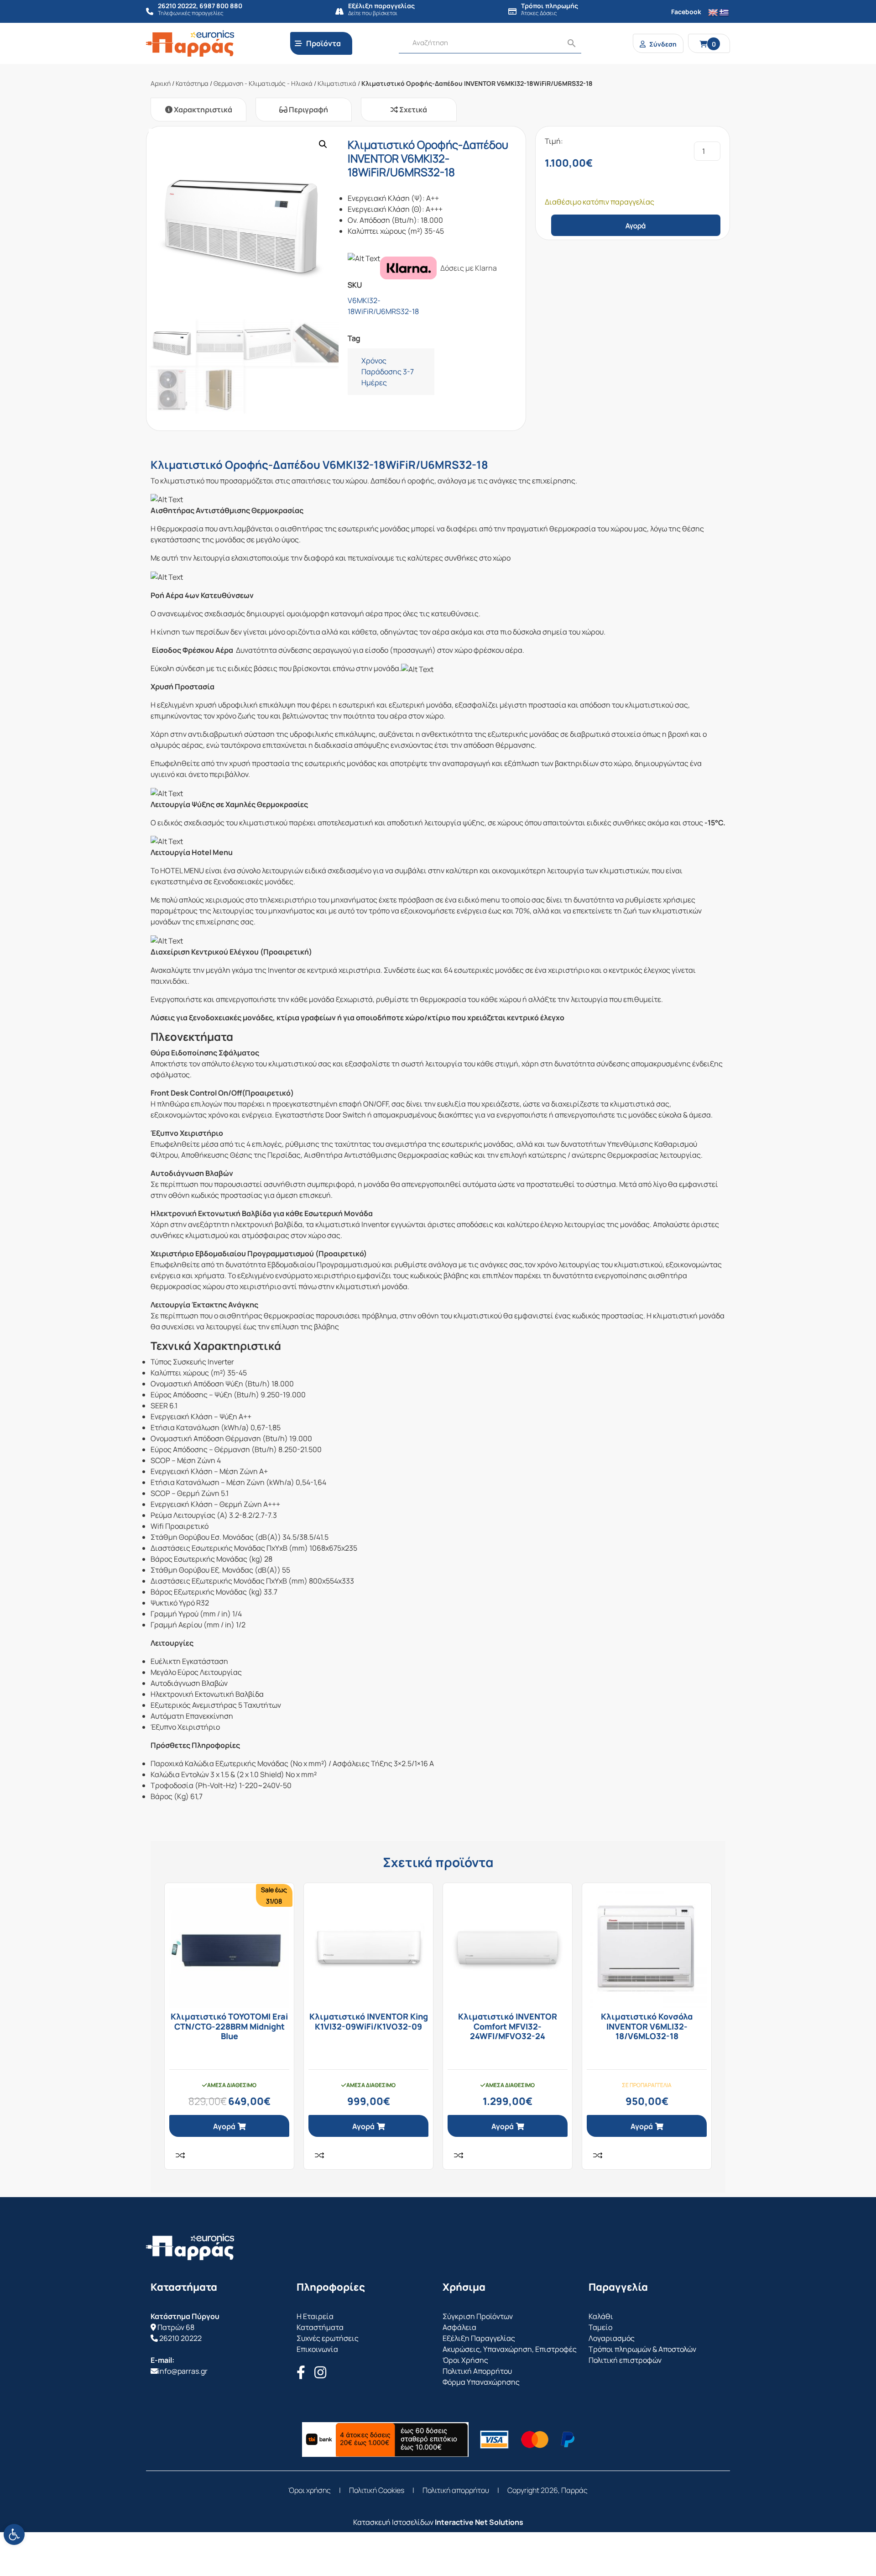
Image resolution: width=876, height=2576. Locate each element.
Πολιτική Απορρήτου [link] (477, 2371)
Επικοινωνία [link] (317, 2349)
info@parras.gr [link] (183, 2371)
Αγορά (636, 226)
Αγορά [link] (224, 2126)
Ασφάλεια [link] (459, 2327)
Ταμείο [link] (600, 2327)
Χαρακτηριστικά (202, 110)
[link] (14, 2534)
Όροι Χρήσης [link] (465, 2360)
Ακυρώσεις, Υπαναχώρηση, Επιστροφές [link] (510, 2349)
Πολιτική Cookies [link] (377, 2490)
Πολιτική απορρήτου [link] (456, 2490)
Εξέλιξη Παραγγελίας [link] (479, 2338)
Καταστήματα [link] (320, 2327)
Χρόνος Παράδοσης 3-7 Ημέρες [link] (388, 372)
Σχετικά (412, 110)
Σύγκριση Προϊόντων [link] (478, 2316)
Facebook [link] (686, 12)
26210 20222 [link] (180, 2338)
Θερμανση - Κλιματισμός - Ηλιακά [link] (263, 83)
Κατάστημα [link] (192, 83)
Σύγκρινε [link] (180, 2155)
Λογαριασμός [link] (612, 2338)
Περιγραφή (308, 110)
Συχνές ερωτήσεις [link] (328, 2338)
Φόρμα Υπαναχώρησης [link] (481, 2382)
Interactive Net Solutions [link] (479, 2522)
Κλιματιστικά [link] (337, 83)
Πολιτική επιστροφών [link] (625, 2360)
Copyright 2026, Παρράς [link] (547, 2490)
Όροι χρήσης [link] (310, 2490)
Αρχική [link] (161, 83)
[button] (323, 144)
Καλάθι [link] (601, 2316)
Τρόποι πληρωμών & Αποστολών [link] (642, 2349)
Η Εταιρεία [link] (315, 2316)
